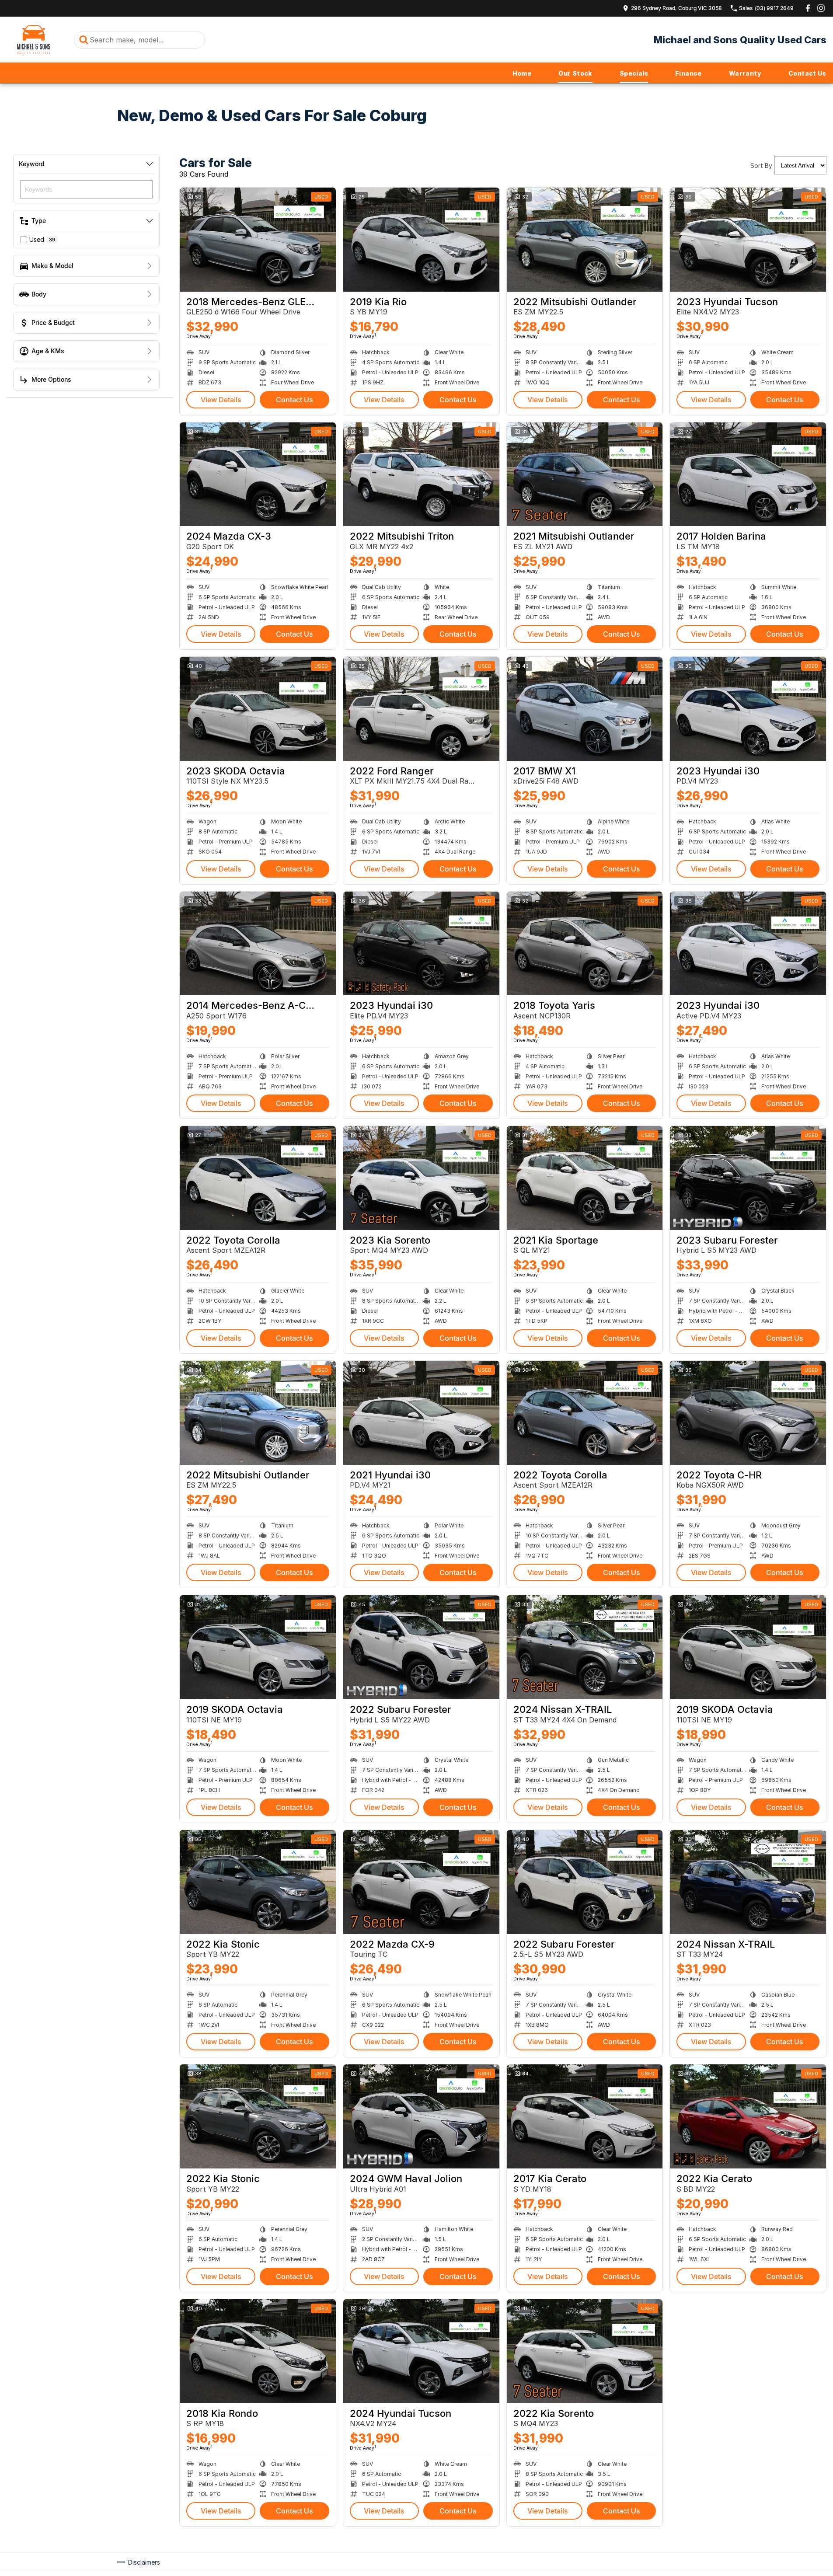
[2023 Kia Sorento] (421, 1178)
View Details (221, 400)
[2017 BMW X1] (585, 709)
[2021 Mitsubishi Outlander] (585, 474)
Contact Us (807, 73)
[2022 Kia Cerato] (748, 2116)
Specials (634, 73)
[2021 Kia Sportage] (585, 1178)
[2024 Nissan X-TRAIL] (585, 1647)
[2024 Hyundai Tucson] (421, 2351)
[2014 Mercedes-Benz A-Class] (258, 944)
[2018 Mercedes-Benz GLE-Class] (258, 240)
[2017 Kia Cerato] (585, 2116)
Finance (688, 73)
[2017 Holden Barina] (748, 474)
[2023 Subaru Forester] (748, 1178)
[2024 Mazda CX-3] (258, 474)
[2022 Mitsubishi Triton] (421, 474)
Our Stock (575, 73)
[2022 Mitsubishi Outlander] (585, 240)
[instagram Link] (821, 8)
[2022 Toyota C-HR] (748, 1413)
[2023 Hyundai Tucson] (748, 240)
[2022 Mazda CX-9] (421, 1882)
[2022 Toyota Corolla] (258, 1178)
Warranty (745, 73)
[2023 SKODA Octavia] (258, 709)
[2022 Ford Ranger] (421, 709)
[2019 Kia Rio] (421, 240)
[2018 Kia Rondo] (258, 2351)
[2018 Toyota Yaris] (585, 944)
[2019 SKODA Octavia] (258, 1647)
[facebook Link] (808, 8)
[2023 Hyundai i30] (748, 709)
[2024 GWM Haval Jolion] (421, 2116)
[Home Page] (34, 40)
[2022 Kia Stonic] (258, 1882)
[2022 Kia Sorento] (585, 2351)
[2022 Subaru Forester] (421, 1647)
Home (522, 73)
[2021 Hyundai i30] (421, 1413)
